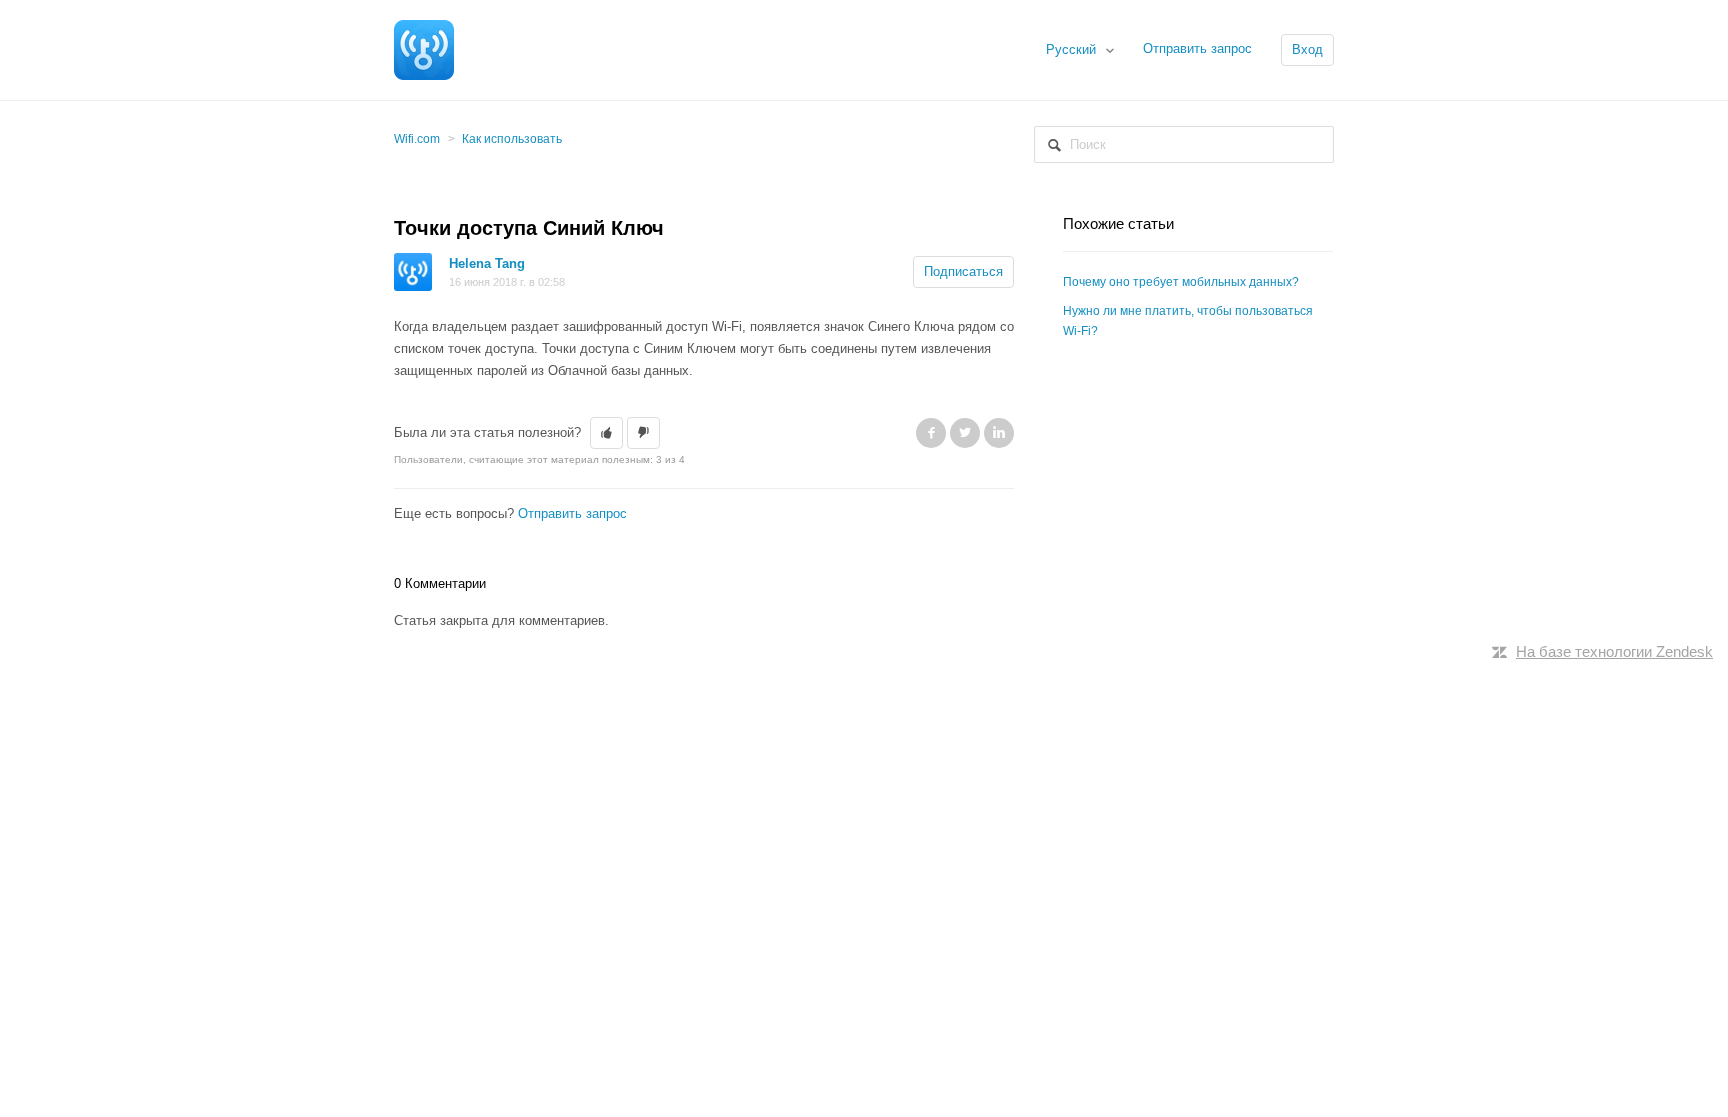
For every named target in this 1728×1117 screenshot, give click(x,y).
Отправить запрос (1197, 48)
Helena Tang (487, 263)
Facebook (931, 433)
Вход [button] (1307, 49)
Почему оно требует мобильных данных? (1181, 282)
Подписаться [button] (963, 271)
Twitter (965, 433)
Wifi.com (417, 139)
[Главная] (424, 48)
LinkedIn (999, 433)
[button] (606, 433)
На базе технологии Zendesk (1614, 651)
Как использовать (512, 139)
